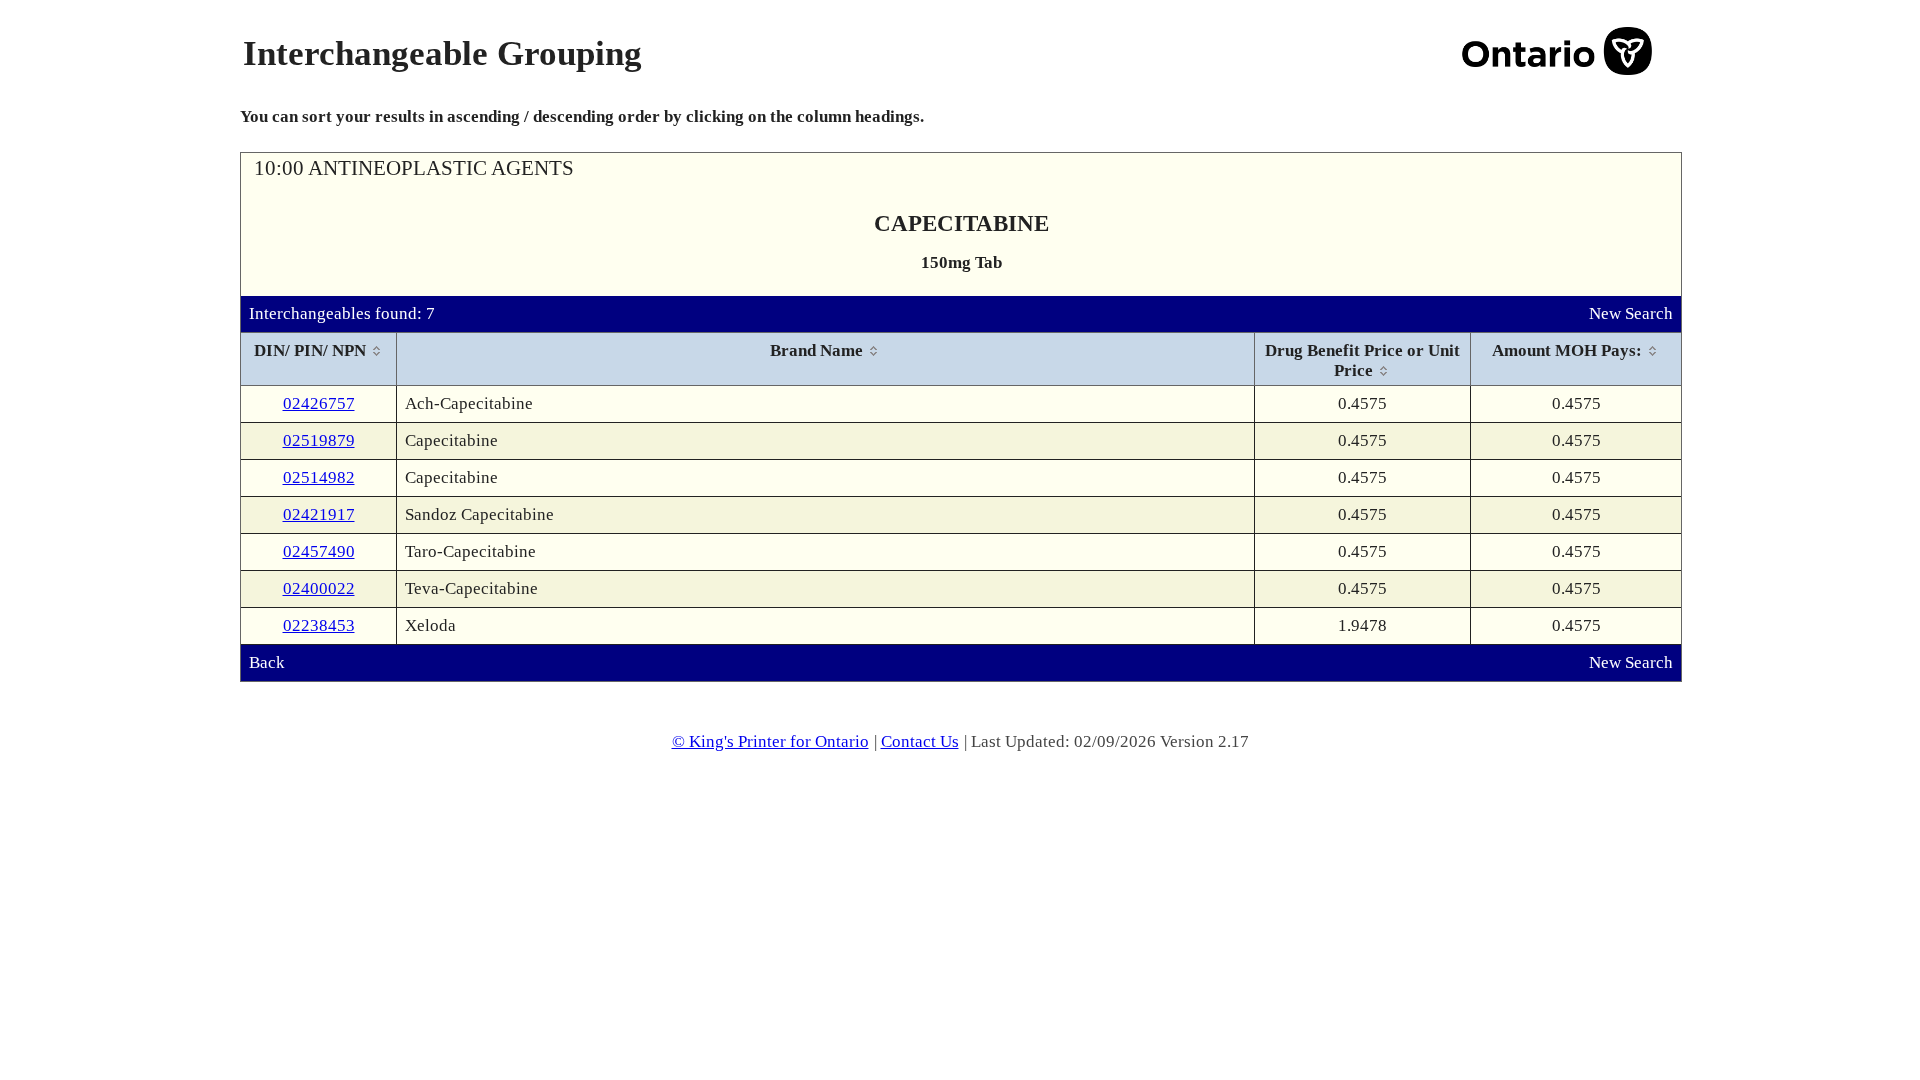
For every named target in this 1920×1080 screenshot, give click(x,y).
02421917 (319, 514)
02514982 (319, 477)
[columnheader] (319, 359)
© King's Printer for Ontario (770, 741)
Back (267, 662)
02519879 (319, 440)
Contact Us (920, 741)
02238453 (319, 625)
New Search (1631, 313)
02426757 (319, 403)
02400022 (319, 588)
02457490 (319, 551)
